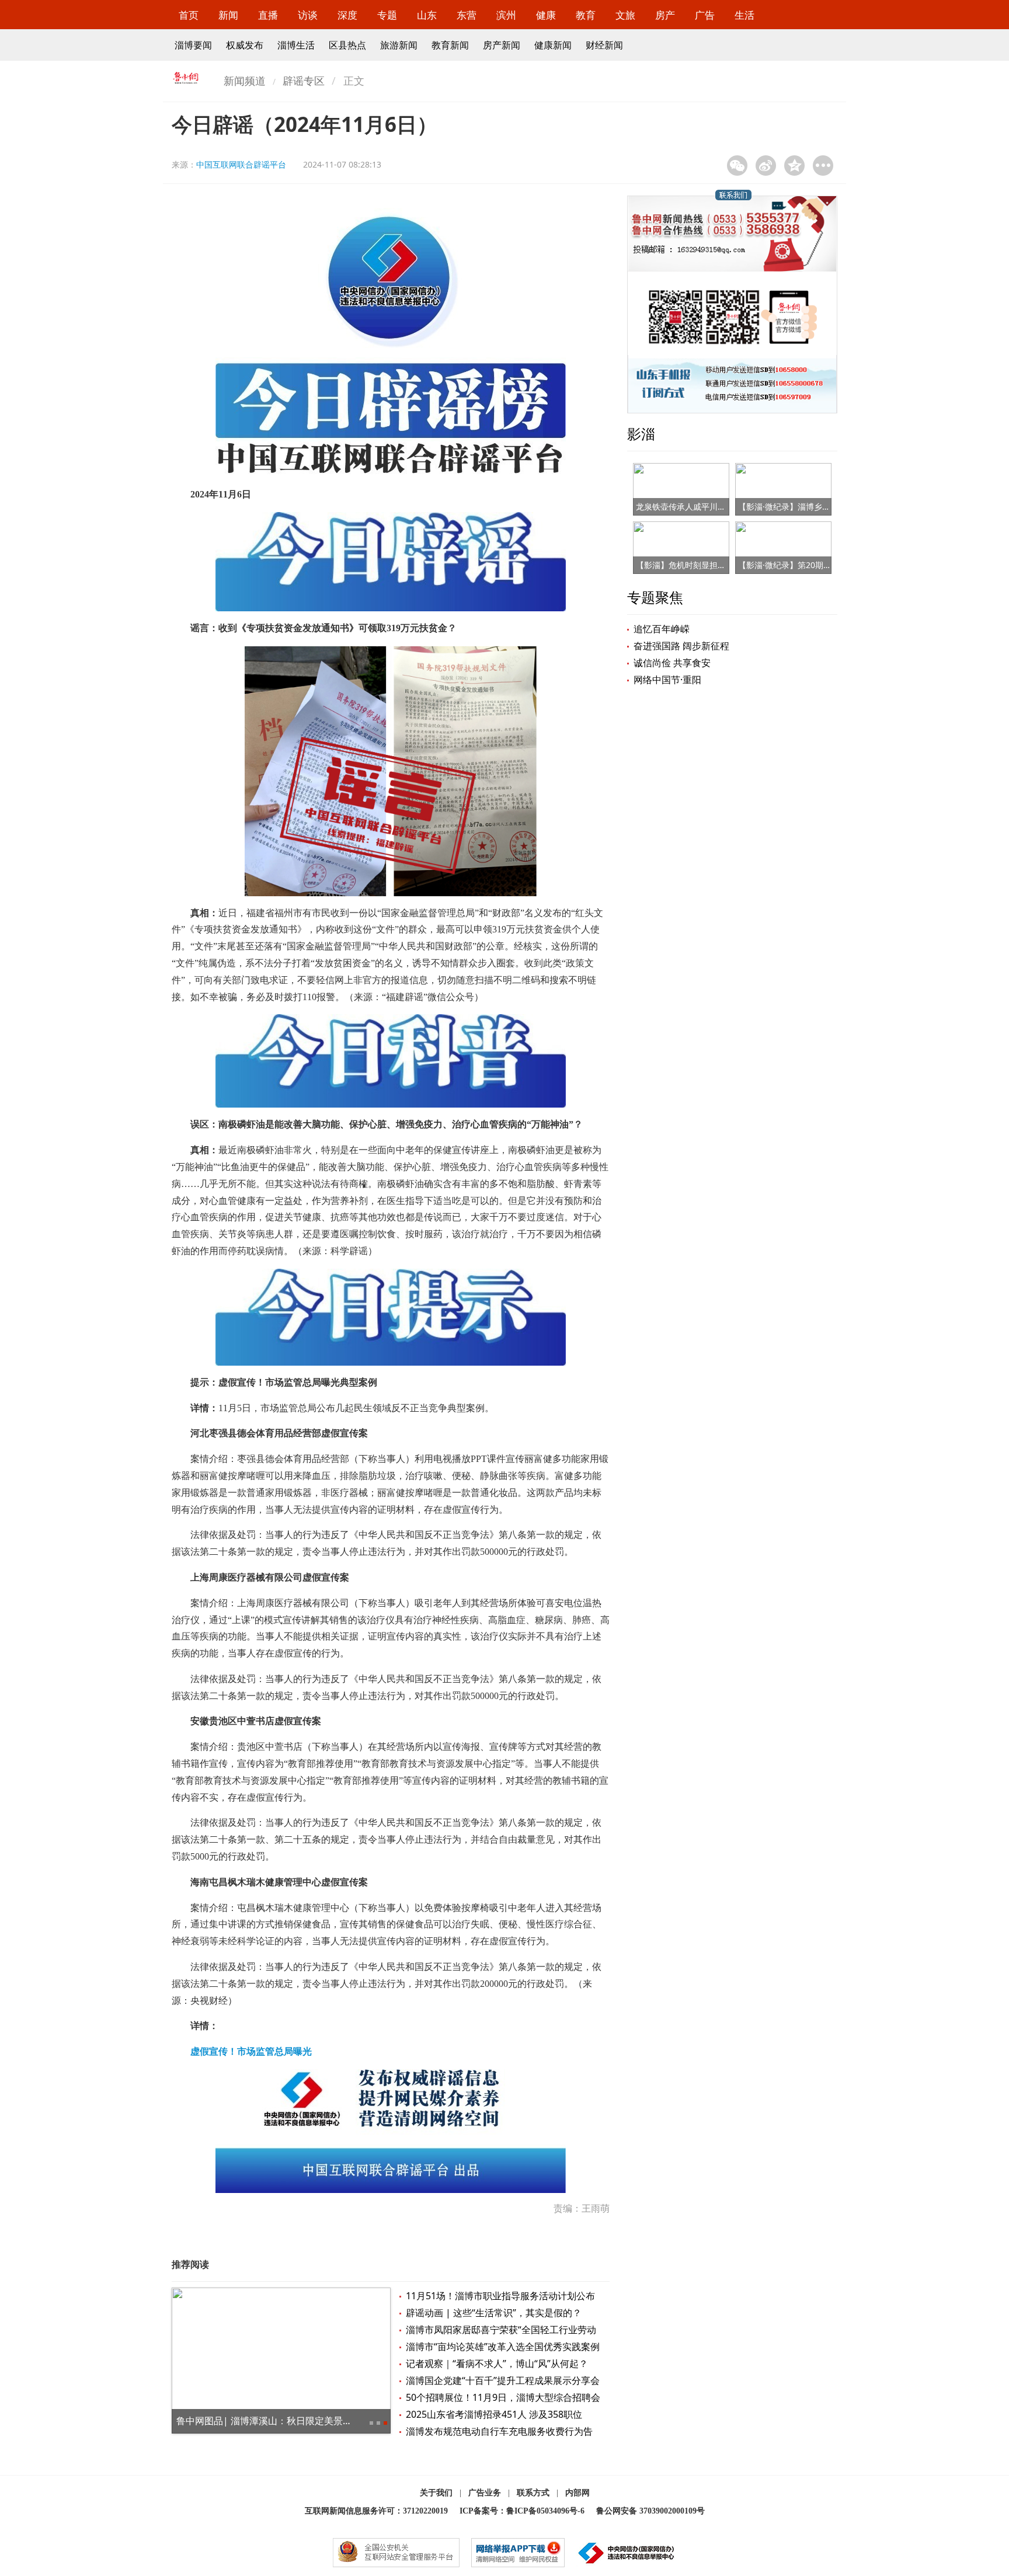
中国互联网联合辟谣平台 (241, 164)
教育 (586, 15)
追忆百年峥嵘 (662, 629)
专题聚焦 (655, 597)
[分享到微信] (737, 166)
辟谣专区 (304, 81)
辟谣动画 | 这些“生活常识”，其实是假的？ (494, 2313)
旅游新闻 (399, 45)
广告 (705, 15)
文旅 (625, 15)
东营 (467, 15)
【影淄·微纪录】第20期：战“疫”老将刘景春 (816, 565)
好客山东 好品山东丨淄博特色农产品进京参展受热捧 (285, 2421)
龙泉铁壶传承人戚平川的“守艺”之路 (700, 507)
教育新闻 (450, 45)
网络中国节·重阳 (667, 680)
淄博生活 (296, 45)
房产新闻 (502, 45)
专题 (387, 15)
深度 (347, 15)
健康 (546, 15)
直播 (268, 15)
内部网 (577, 2493)
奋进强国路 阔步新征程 (681, 646)
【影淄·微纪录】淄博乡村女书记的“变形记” (816, 507)
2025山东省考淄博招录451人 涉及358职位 (494, 2414)
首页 (189, 15)
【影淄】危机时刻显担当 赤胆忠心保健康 (711, 565)
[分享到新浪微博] (766, 166)
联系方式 (533, 2493)
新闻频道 (245, 81)
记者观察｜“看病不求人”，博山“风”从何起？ (497, 2363)
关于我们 (436, 2493)
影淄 (641, 434)
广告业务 (485, 2493)
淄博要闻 (193, 45)
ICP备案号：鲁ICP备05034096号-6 (522, 2511)
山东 (427, 15)
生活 (744, 15)
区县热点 (347, 45)
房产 (665, 15)
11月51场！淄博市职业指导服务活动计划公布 (500, 2296)
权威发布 (245, 45)
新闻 (228, 15)
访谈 (308, 15)
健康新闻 (553, 45)
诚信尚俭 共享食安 (672, 663)
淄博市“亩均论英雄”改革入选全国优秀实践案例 (503, 2347)
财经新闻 (604, 45)
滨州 (506, 15)
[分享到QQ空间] (794, 166)
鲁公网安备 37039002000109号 (650, 2511)
